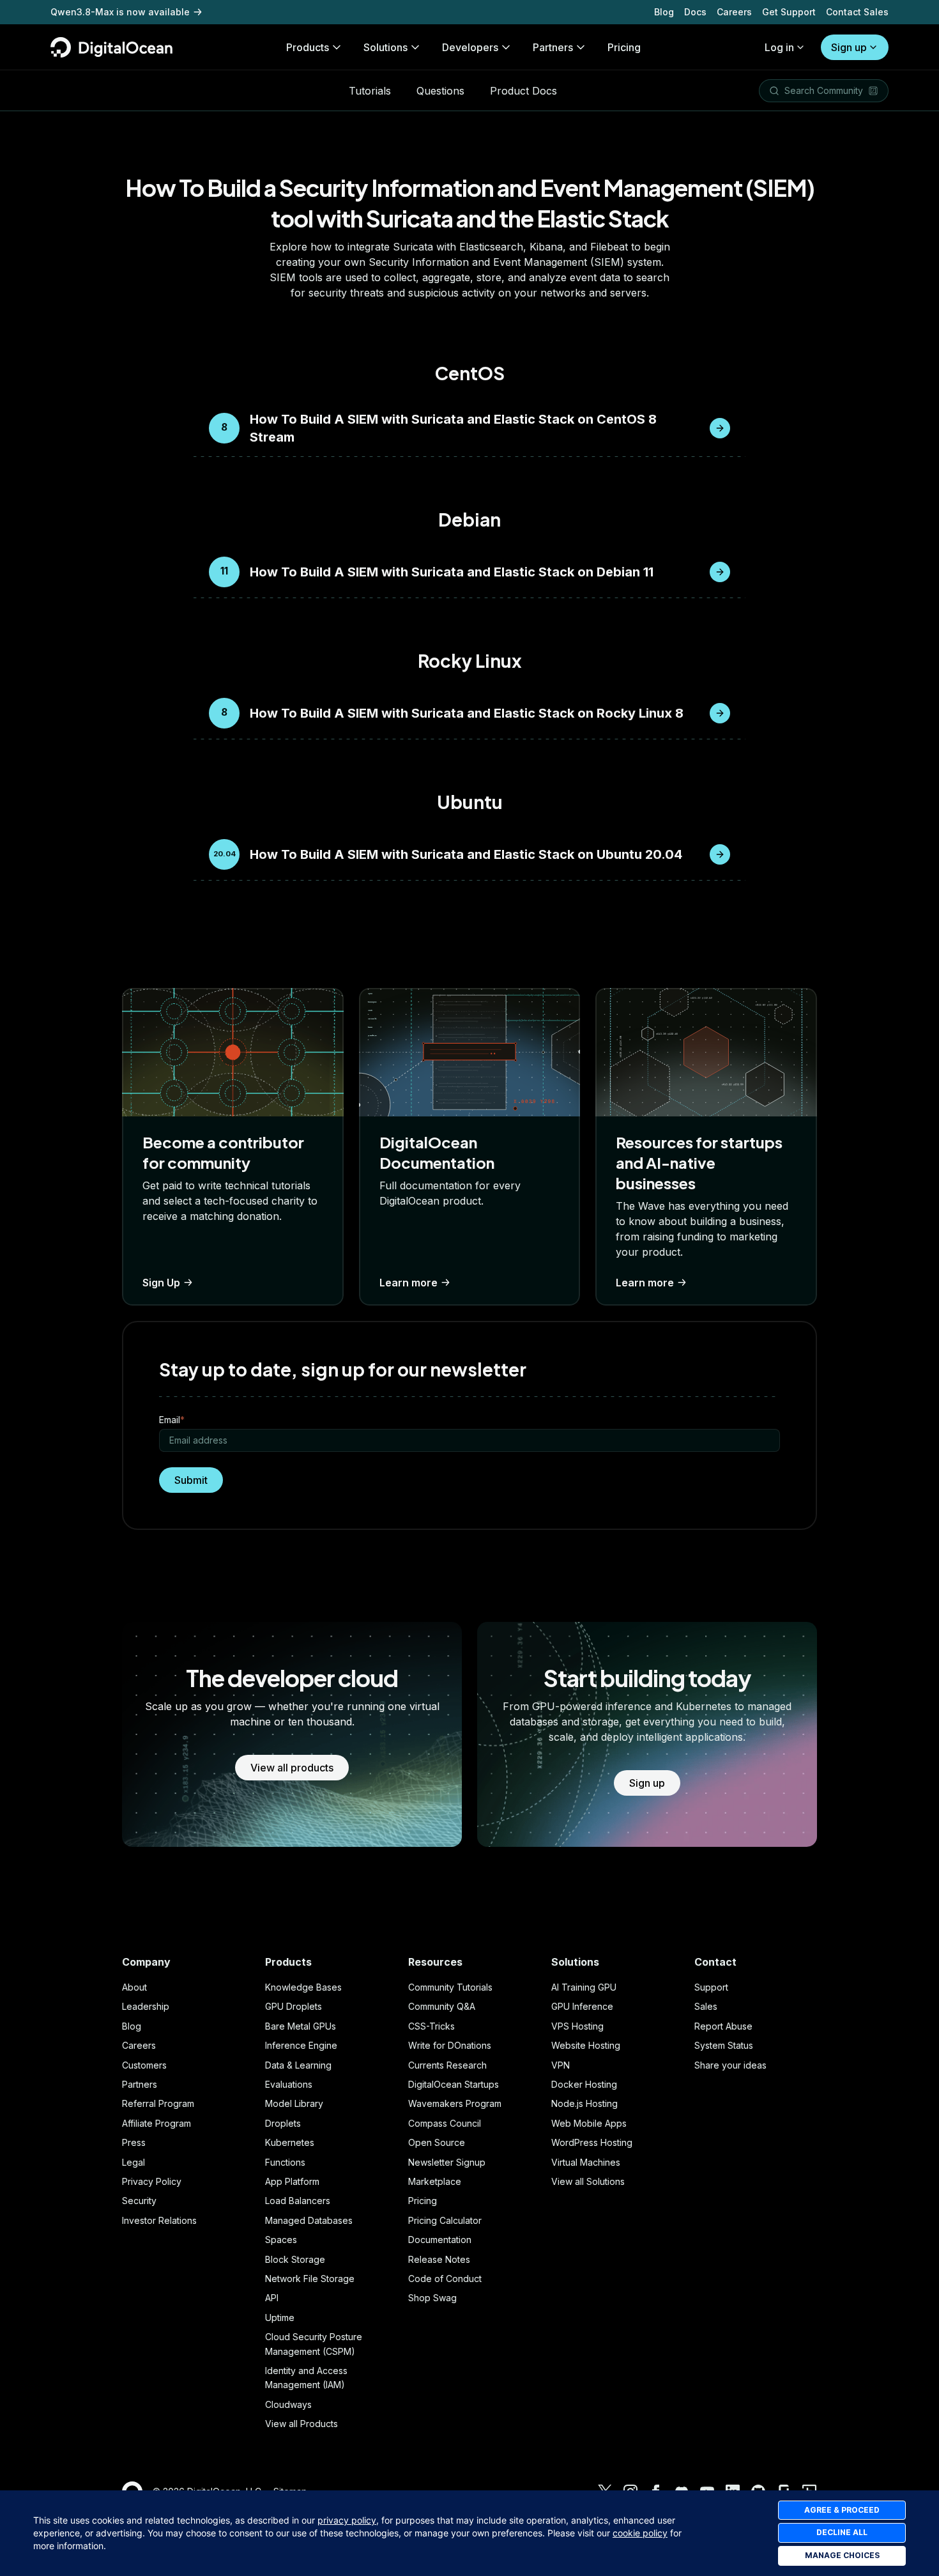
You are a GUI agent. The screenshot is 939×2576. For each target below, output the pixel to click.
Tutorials (370, 91)
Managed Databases (309, 2220)
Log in (779, 47)
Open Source (437, 2142)
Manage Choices (842, 2555)
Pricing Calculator (445, 2220)
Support (711, 1987)
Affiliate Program (156, 2123)
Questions (440, 91)
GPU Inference (582, 2006)
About (134, 1987)
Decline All (842, 2532)
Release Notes (439, 2259)
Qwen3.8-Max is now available (120, 12)
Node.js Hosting (584, 2103)
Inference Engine (301, 2045)
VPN (561, 2065)
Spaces (281, 2240)
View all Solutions (588, 2181)
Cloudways (288, 2404)
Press (134, 2142)
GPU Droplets (294, 2006)
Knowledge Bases (303, 1987)
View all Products (302, 2424)
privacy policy (347, 2520)
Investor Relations (159, 2220)
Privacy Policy (152, 2181)
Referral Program (158, 2103)
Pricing (423, 2201)
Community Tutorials (450, 1987)
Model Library (294, 2103)
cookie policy (640, 2533)
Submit (191, 1480)
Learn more (408, 1283)
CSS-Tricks (431, 2026)
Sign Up (161, 1283)
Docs (695, 12)
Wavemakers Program (455, 2103)
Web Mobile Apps (589, 2123)
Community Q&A (442, 2006)
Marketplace (435, 2181)
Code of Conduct (445, 2279)
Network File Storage (310, 2279)
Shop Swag (432, 2298)
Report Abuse (723, 2026)
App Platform (292, 2181)
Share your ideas (730, 2065)
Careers (734, 12)
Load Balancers (298, 2201)
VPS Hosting (577, 2026)
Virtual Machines (586, 2162)
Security (139, 2201)
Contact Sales (857, 12)
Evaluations (289, 2084)
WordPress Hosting (592, 2142)
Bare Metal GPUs (301, 2026)
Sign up (849, 47)
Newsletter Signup (447, 2162)
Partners (140, 2084)
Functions (285, 2162)
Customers (144, 2065)
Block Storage (295, 2259)
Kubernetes (290, 2142)
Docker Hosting (584, 2084)
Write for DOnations (450, 2045)
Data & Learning (298, 2065)
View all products (292, 1768)
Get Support (789, 12)
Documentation (440, 2240)
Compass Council (445, 2123)
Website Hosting (586, 2045)
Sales (706, 2006)
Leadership (146, 2006)
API (272, 2298)
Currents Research (447, 2065)
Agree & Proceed (842, 2510)
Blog (664, 12)
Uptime (280, 2318)
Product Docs (523, 91)
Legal (134, 2162)
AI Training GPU (584, 1987)
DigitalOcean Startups (454, 2084)
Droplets (283, 2123)
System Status (724, 2045)
